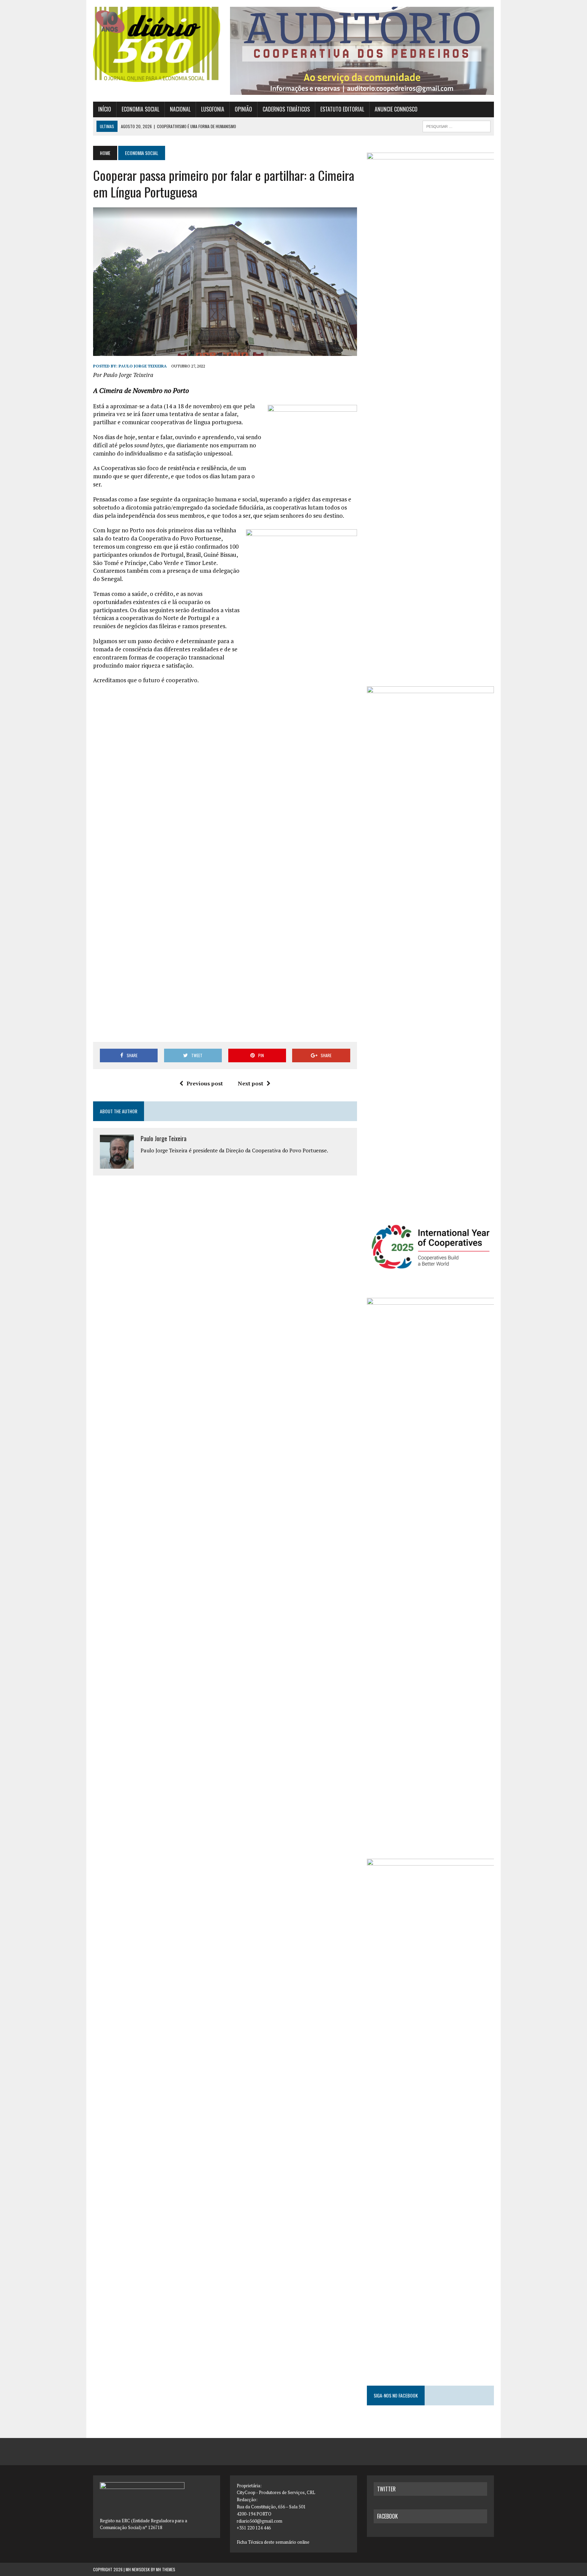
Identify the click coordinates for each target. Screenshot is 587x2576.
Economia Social (140, 109)
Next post (251, 1083)
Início (105, 109)
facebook (387, 2516)
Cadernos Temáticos (286, 109)
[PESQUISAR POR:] (457, 125)
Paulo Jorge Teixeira (143, 366)
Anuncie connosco (396, 109)
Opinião (243, 109)
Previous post (205, 1083)
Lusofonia (213, 109)
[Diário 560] (157, 44)
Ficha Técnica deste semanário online (273, 2542)
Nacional (180, 109)
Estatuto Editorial (342, 109)
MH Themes (166, 2569)
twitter (386, 2489)
